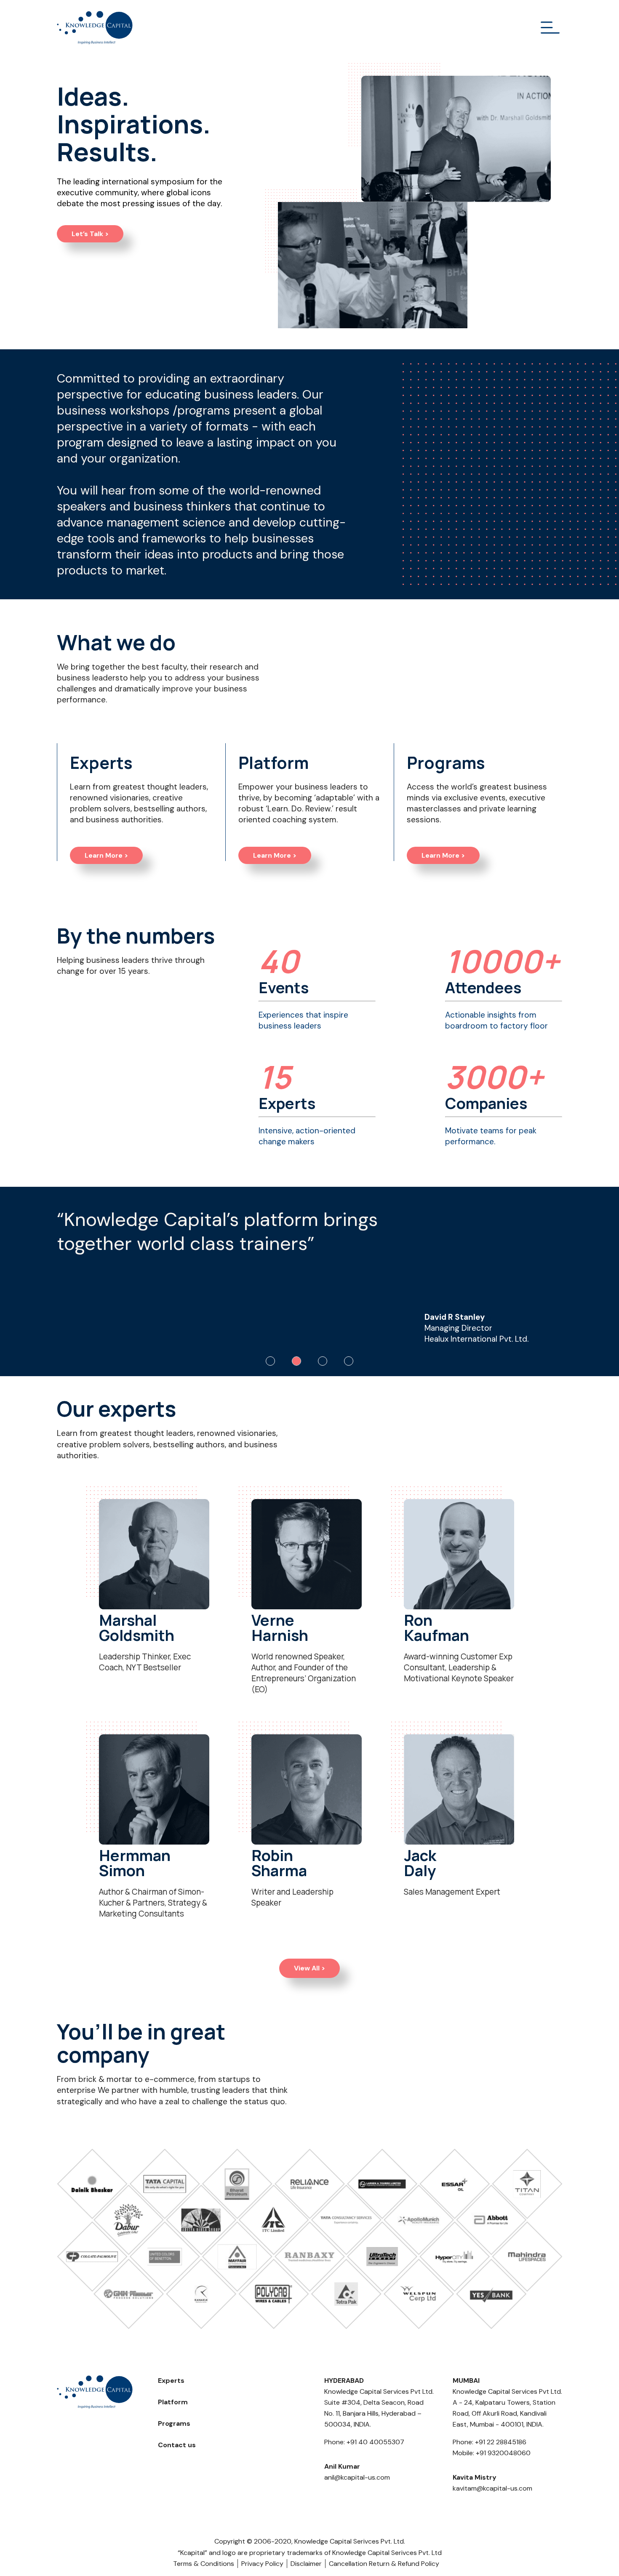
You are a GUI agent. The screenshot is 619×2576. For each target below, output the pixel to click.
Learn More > (106, 855)
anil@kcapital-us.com (357, 2477)
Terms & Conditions (204, 2564)
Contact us (177, 2445)
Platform (173, 2402)
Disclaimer (306, 2564)
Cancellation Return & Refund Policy (384, 2564)
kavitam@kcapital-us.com (492, 2488)
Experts (171, 2381)
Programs (174, 2423)
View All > (309, 1968)
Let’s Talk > (90, 234)
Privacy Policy (262, 2564)
